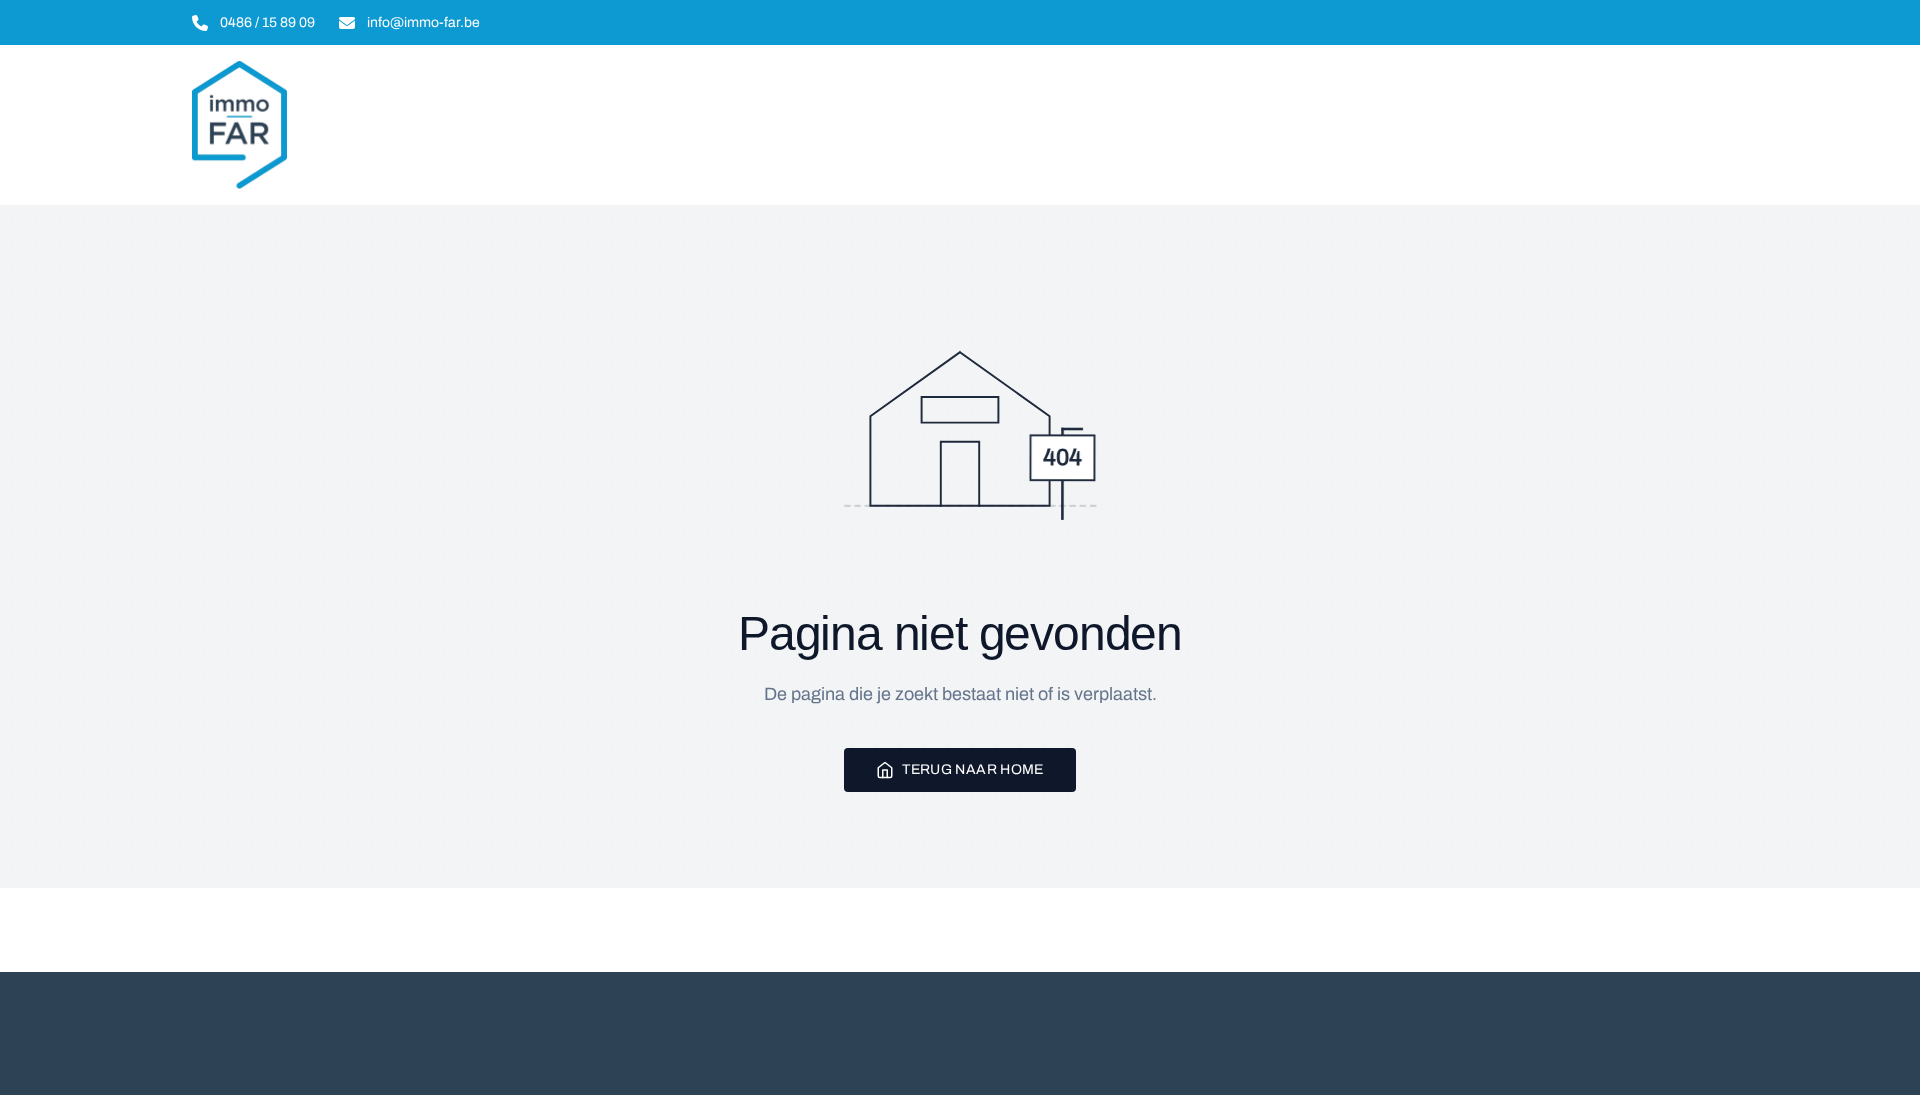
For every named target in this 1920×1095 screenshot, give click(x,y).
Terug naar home (972, 769)
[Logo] (320, 125)
